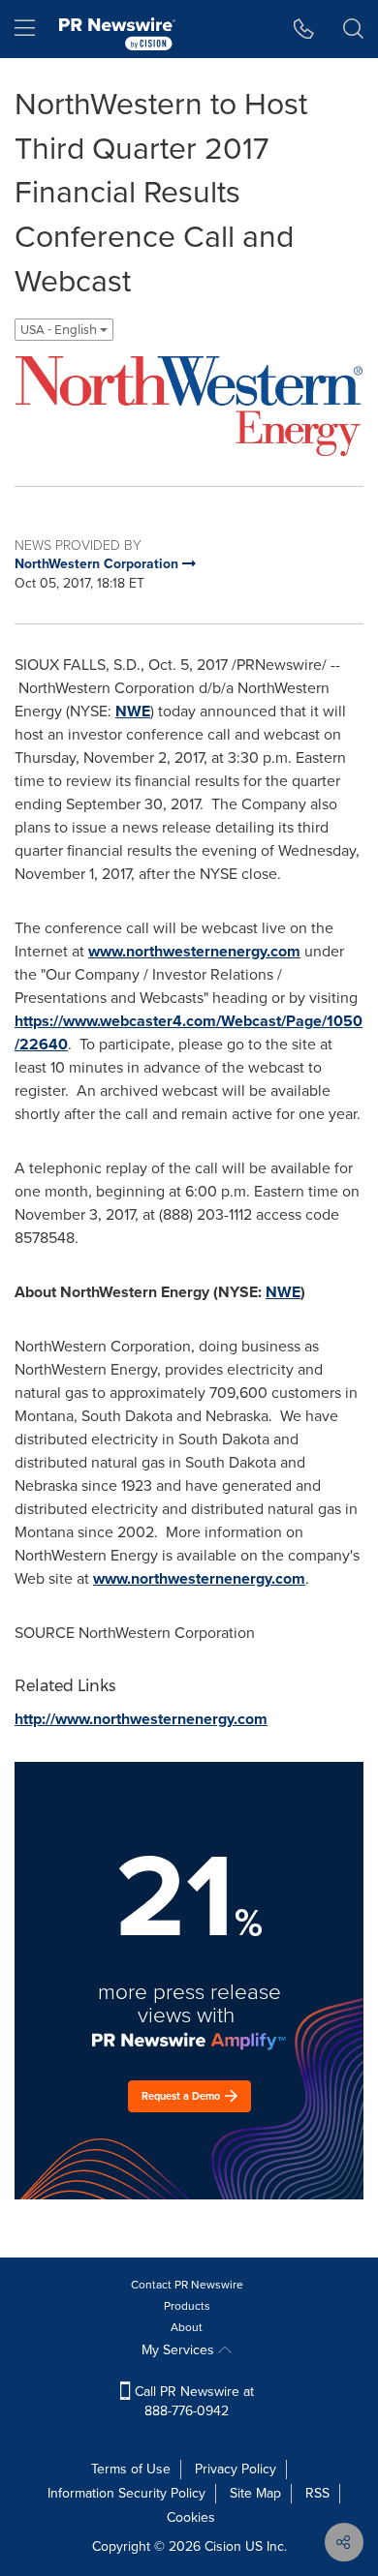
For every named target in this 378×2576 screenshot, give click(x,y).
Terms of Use (131, 2469)
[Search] (353, 29)
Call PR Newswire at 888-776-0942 (192, 2401)
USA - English (60, 330)
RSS (317, 2493)
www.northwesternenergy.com (194, 951)
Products (187, 2306)
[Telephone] (304, 29)
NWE (133, 711)
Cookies (191, 2517)
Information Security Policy (126, 2493)
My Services (180, 2350)
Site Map (255, 2493)
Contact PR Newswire (187, 2285)
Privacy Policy (236, 2469)
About (187, 2327)
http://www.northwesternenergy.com (141, 1719)
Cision (223, 2546)
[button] (189, 406)
